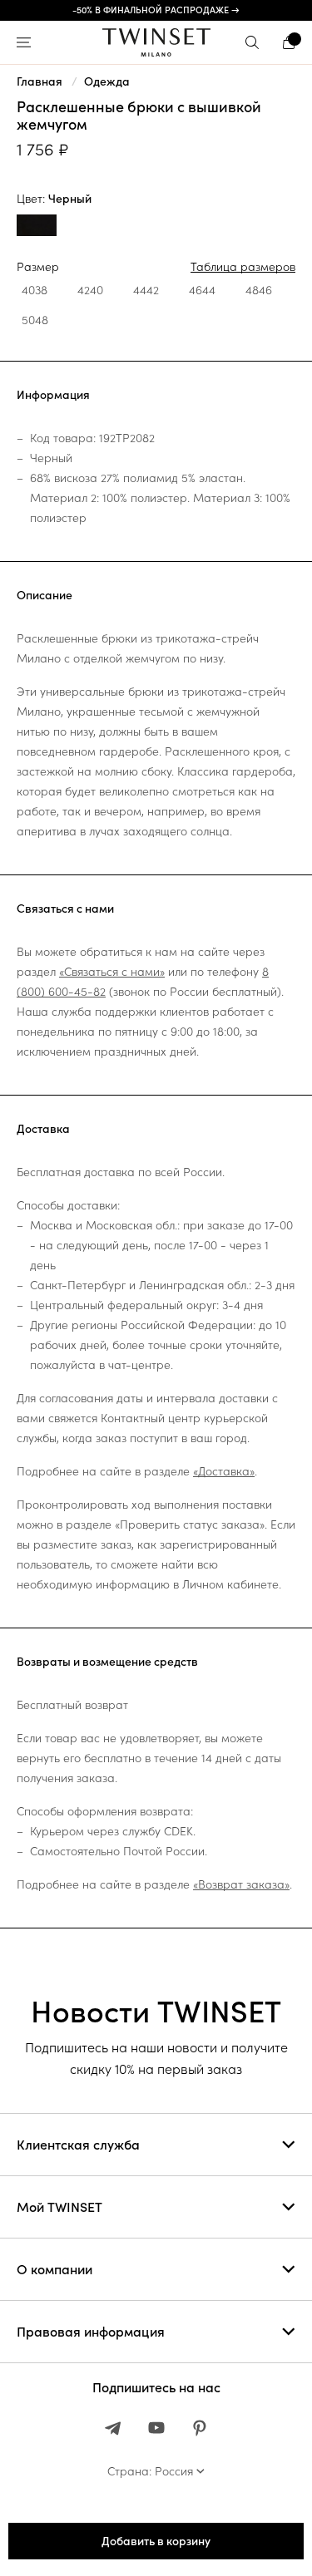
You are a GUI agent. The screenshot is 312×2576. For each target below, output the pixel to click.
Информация (53, 395)
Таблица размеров (243, 267)
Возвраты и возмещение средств (107, 1662)
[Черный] (37, 227)
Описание (45, 595)
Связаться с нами (65, 909)
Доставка (43, 1129)
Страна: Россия (150, 2471)
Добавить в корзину (156, 2541)
